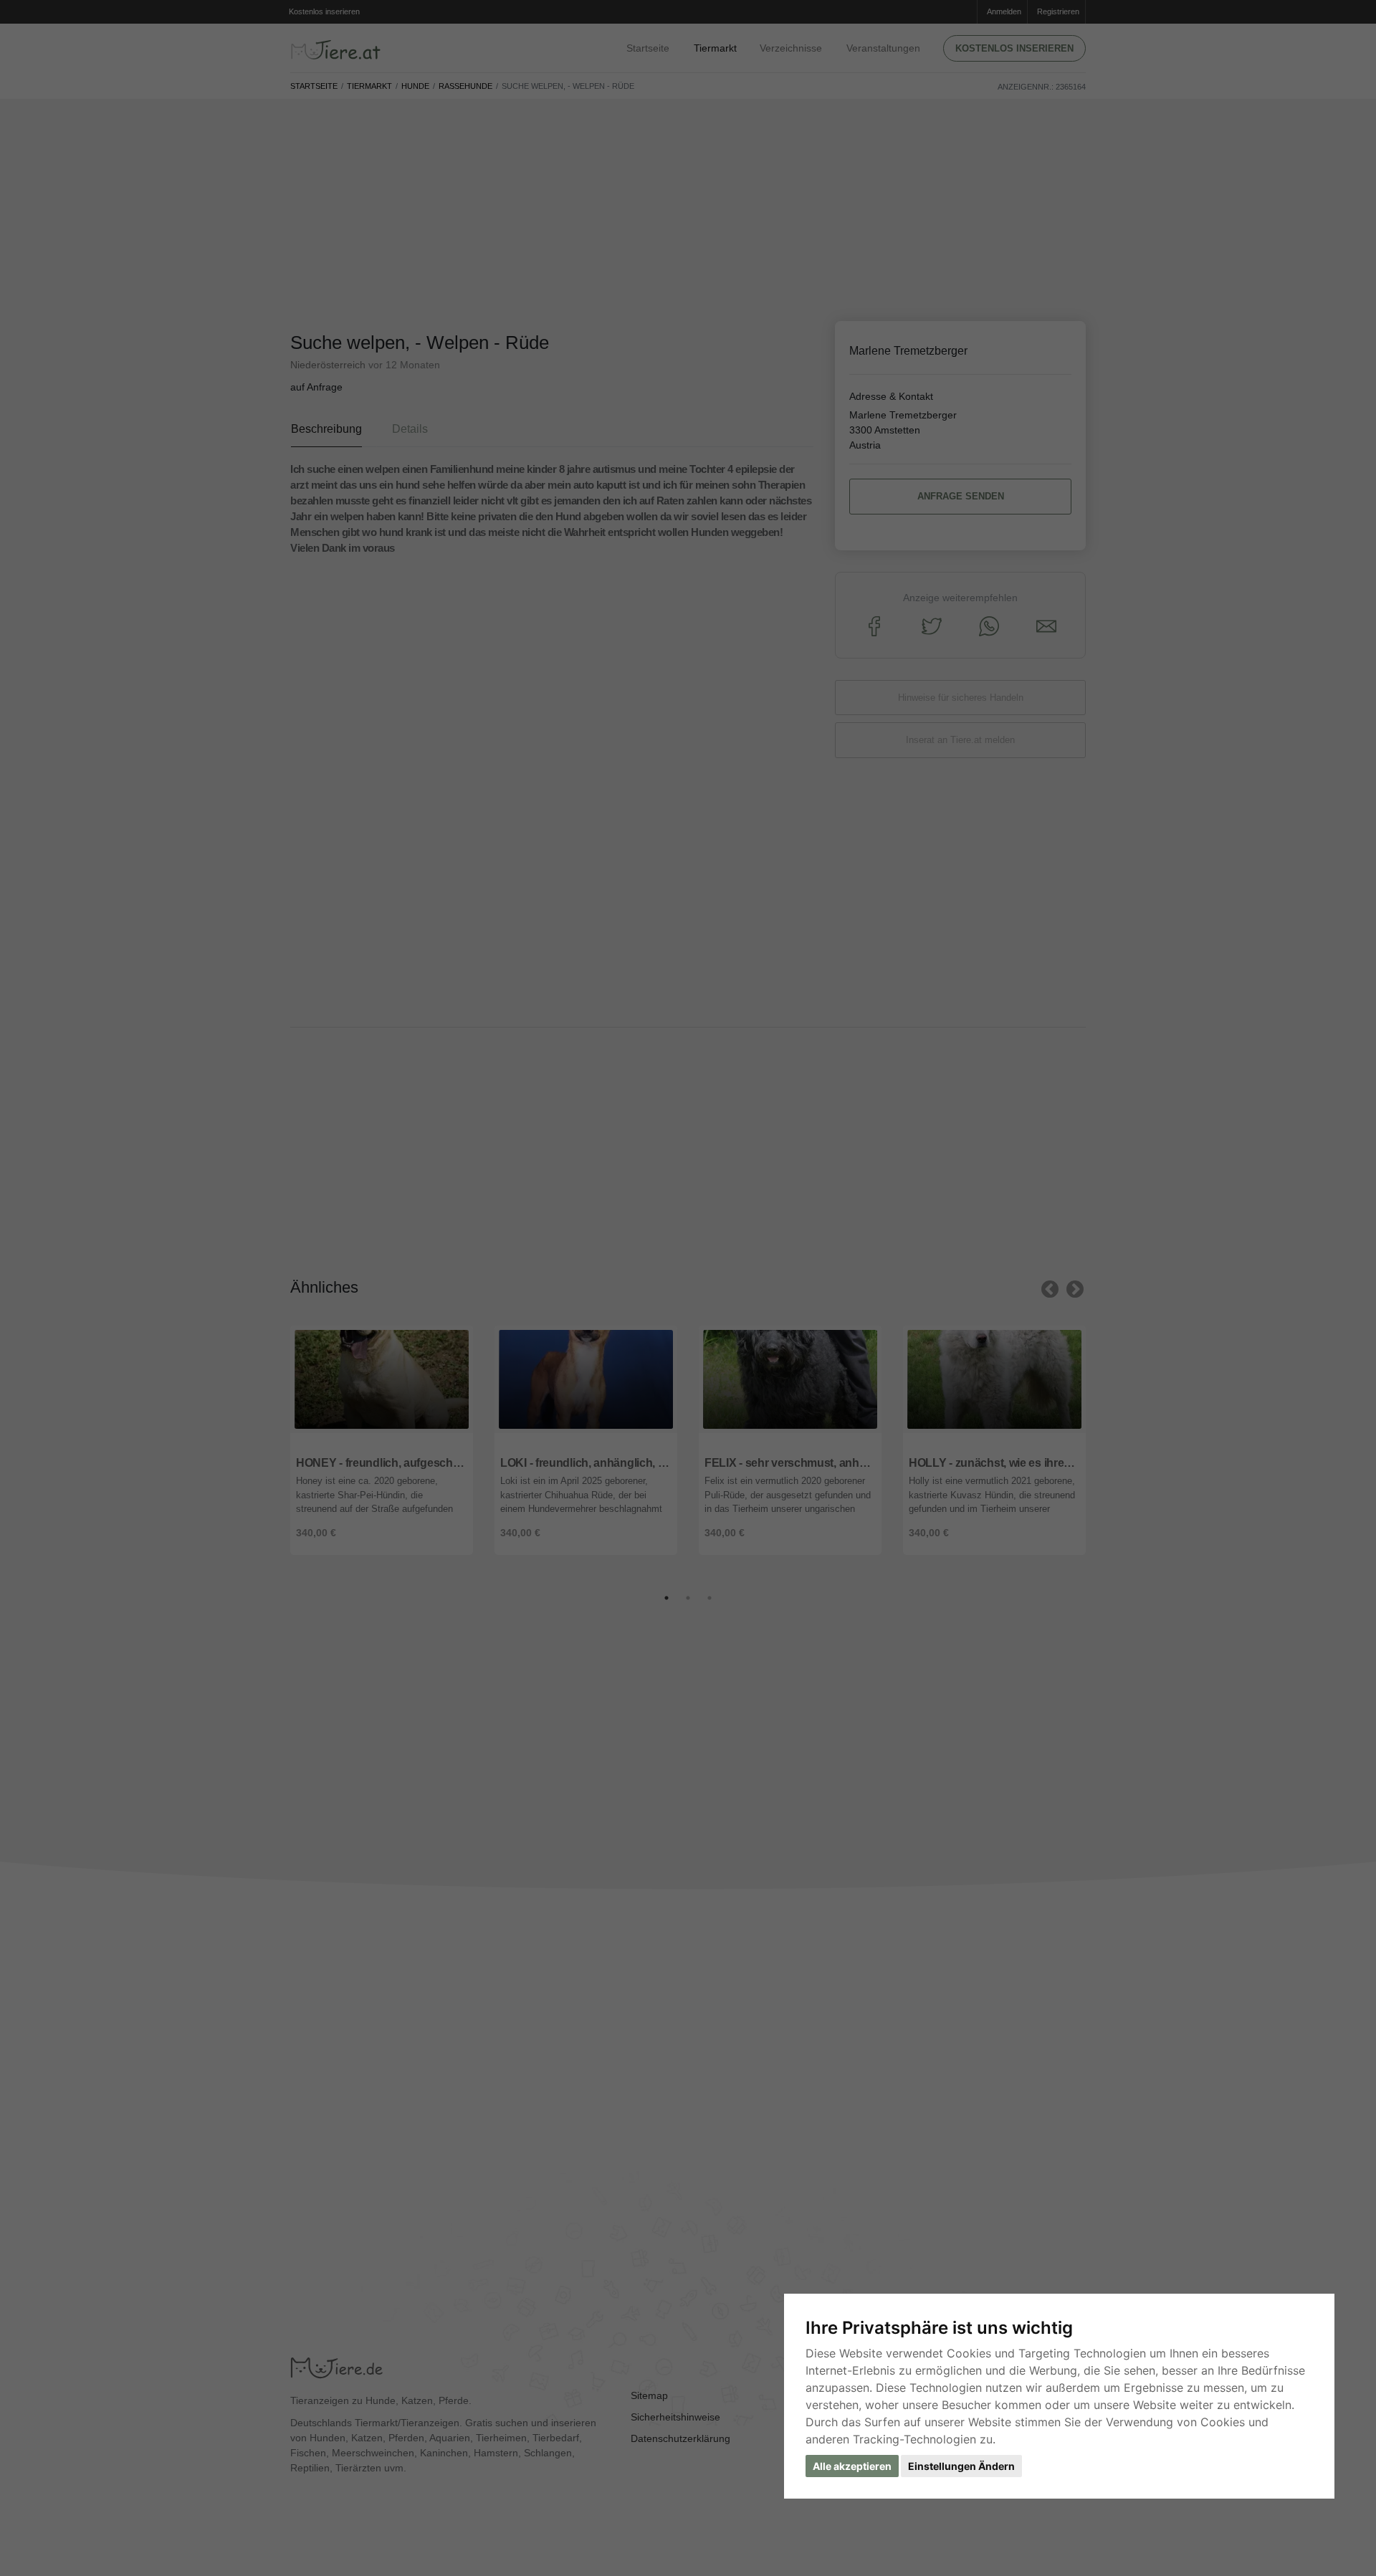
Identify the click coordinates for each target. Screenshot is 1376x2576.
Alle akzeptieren (852, 2466)
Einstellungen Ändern (961, 2466)
